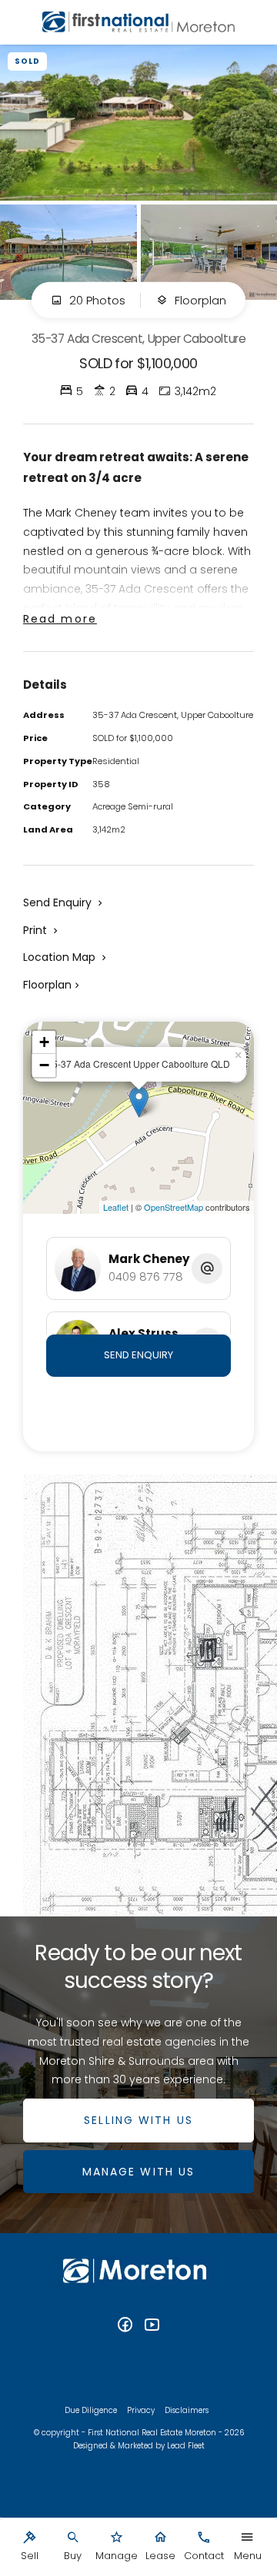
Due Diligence (91, 2410)
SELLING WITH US (138, 2120)
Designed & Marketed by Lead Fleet (139, 2446)
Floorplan (199, 300)
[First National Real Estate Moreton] (138, 22)
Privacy (141, 2410)
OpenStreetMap (174, 1207)
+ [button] (44, 1042)
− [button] (44, 1065)
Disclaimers (187, 2410)
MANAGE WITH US (138, 2172)
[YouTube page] (152, 2326)
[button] (42, 930)
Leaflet (116, 1207)
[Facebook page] (127, 2326)
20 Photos (96, 300)
